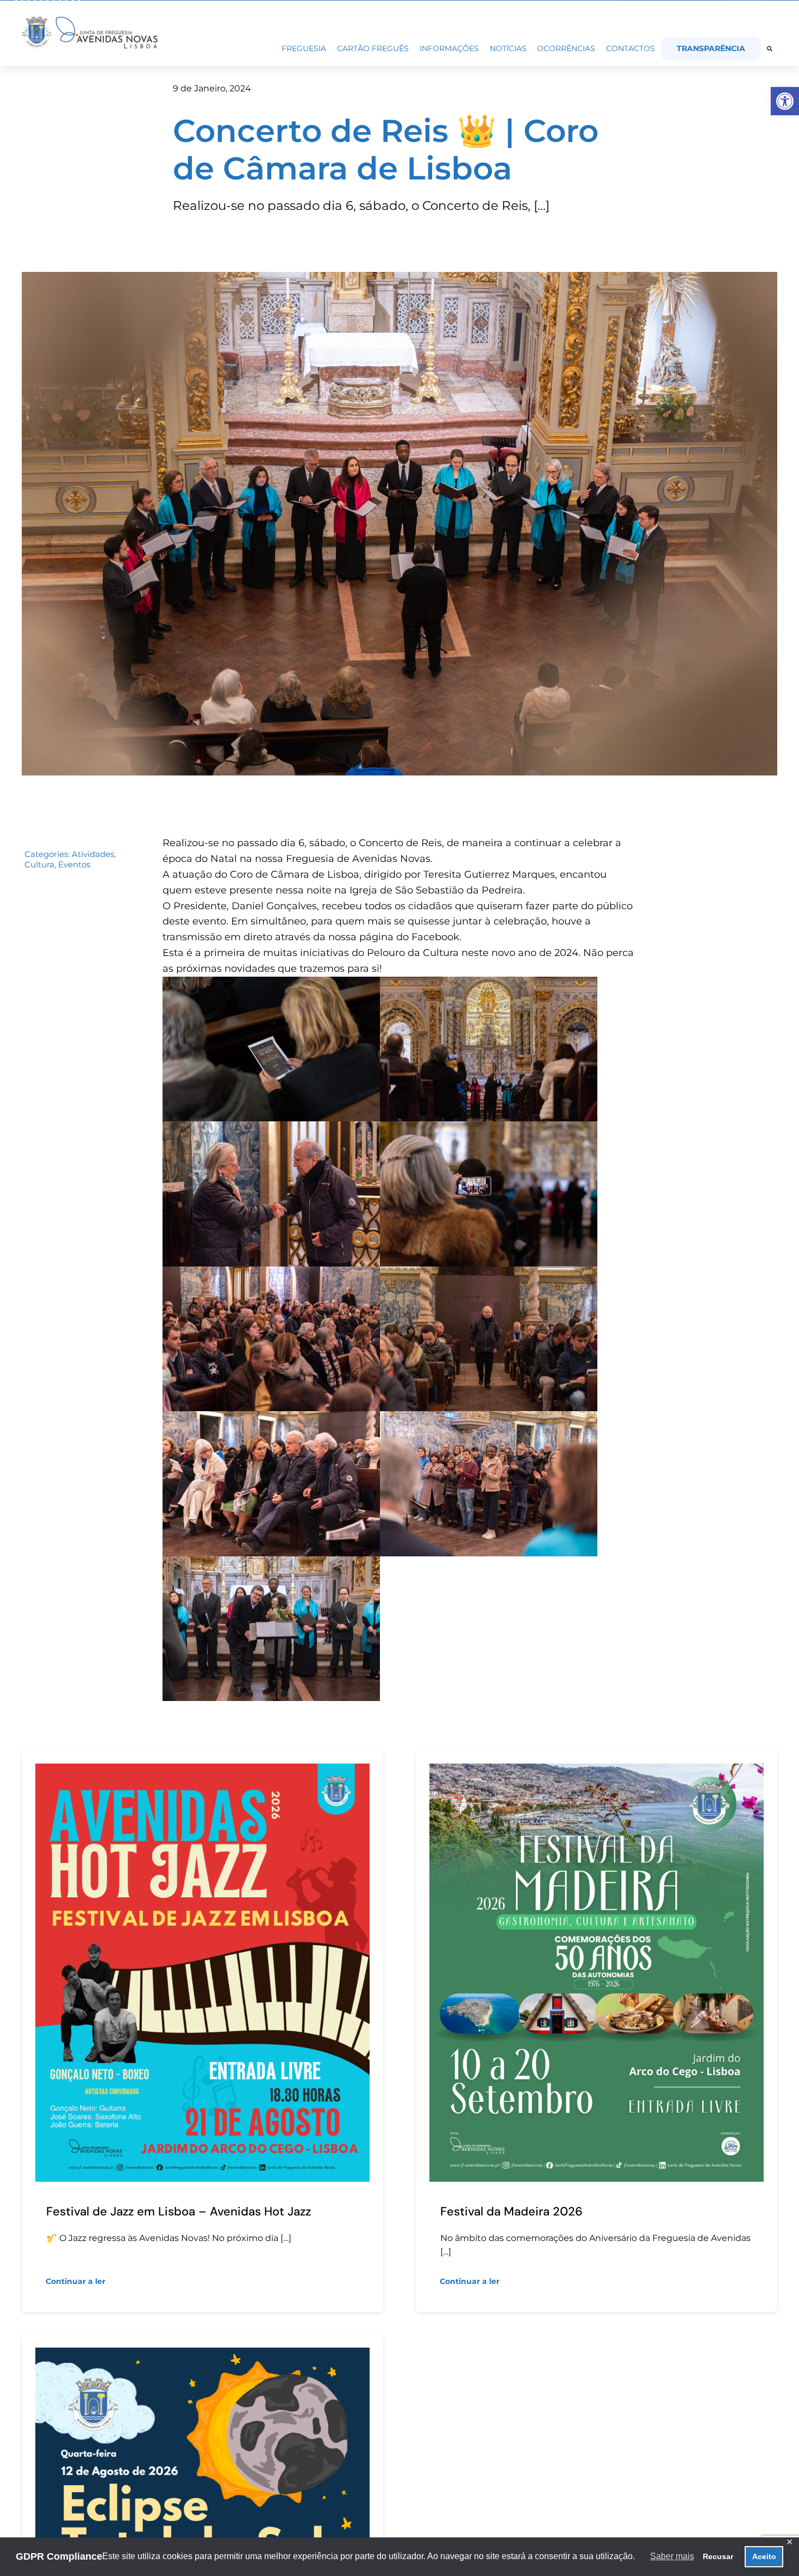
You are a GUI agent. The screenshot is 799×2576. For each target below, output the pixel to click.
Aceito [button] (764, 2556)
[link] (785, 101)
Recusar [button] (718, 2556)
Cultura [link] (39, 864)
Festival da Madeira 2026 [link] (511, 2211)
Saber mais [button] (672, 2556)
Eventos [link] (74, 864)
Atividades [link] (93, 854)
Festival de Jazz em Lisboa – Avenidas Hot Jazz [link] (179, 2211)
